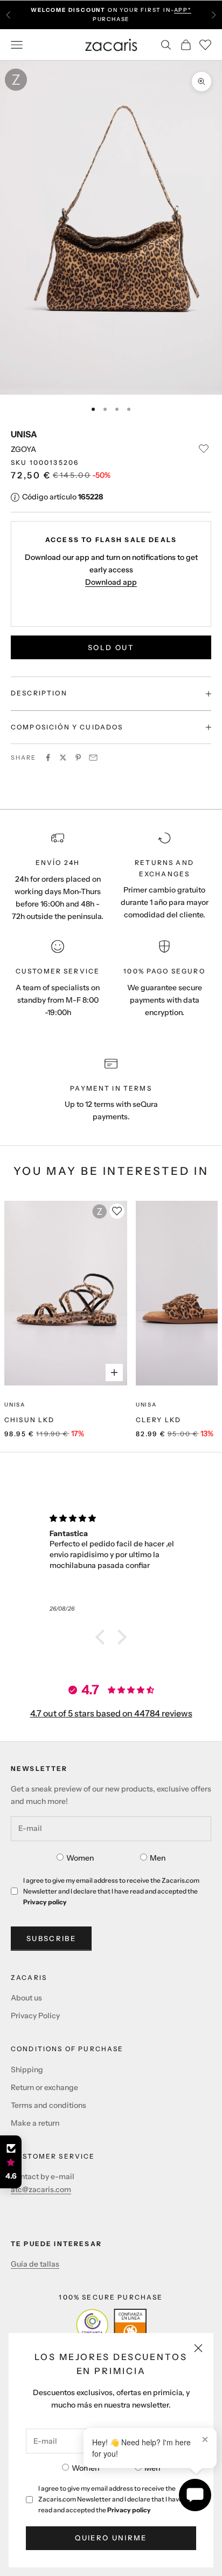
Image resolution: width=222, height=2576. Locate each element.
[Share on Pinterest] (78, 758)
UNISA (24, 434)
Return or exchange (44, 2087)
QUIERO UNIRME (111, 2538)
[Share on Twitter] (63, 758)
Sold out (111, 647)
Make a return (35, 2123)
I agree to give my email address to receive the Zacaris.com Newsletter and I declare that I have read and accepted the (110, 2499)
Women (85, 2468)
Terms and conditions (48, 2105)
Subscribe (51, 1938)
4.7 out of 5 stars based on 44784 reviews (111, 1713)
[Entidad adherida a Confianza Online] (111, 2325)
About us (26, 1998)
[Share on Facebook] (48, 758)
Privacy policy (129, 2510)
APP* (183, 10)
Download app (111, 582)
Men (152, 2468)
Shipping (27, 2070)
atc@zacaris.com (41, 2189)
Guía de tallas (35, 2264)
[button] (103, 1637)
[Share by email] (93, 758)
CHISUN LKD (30, 1420)
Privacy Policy (35, 2016)
